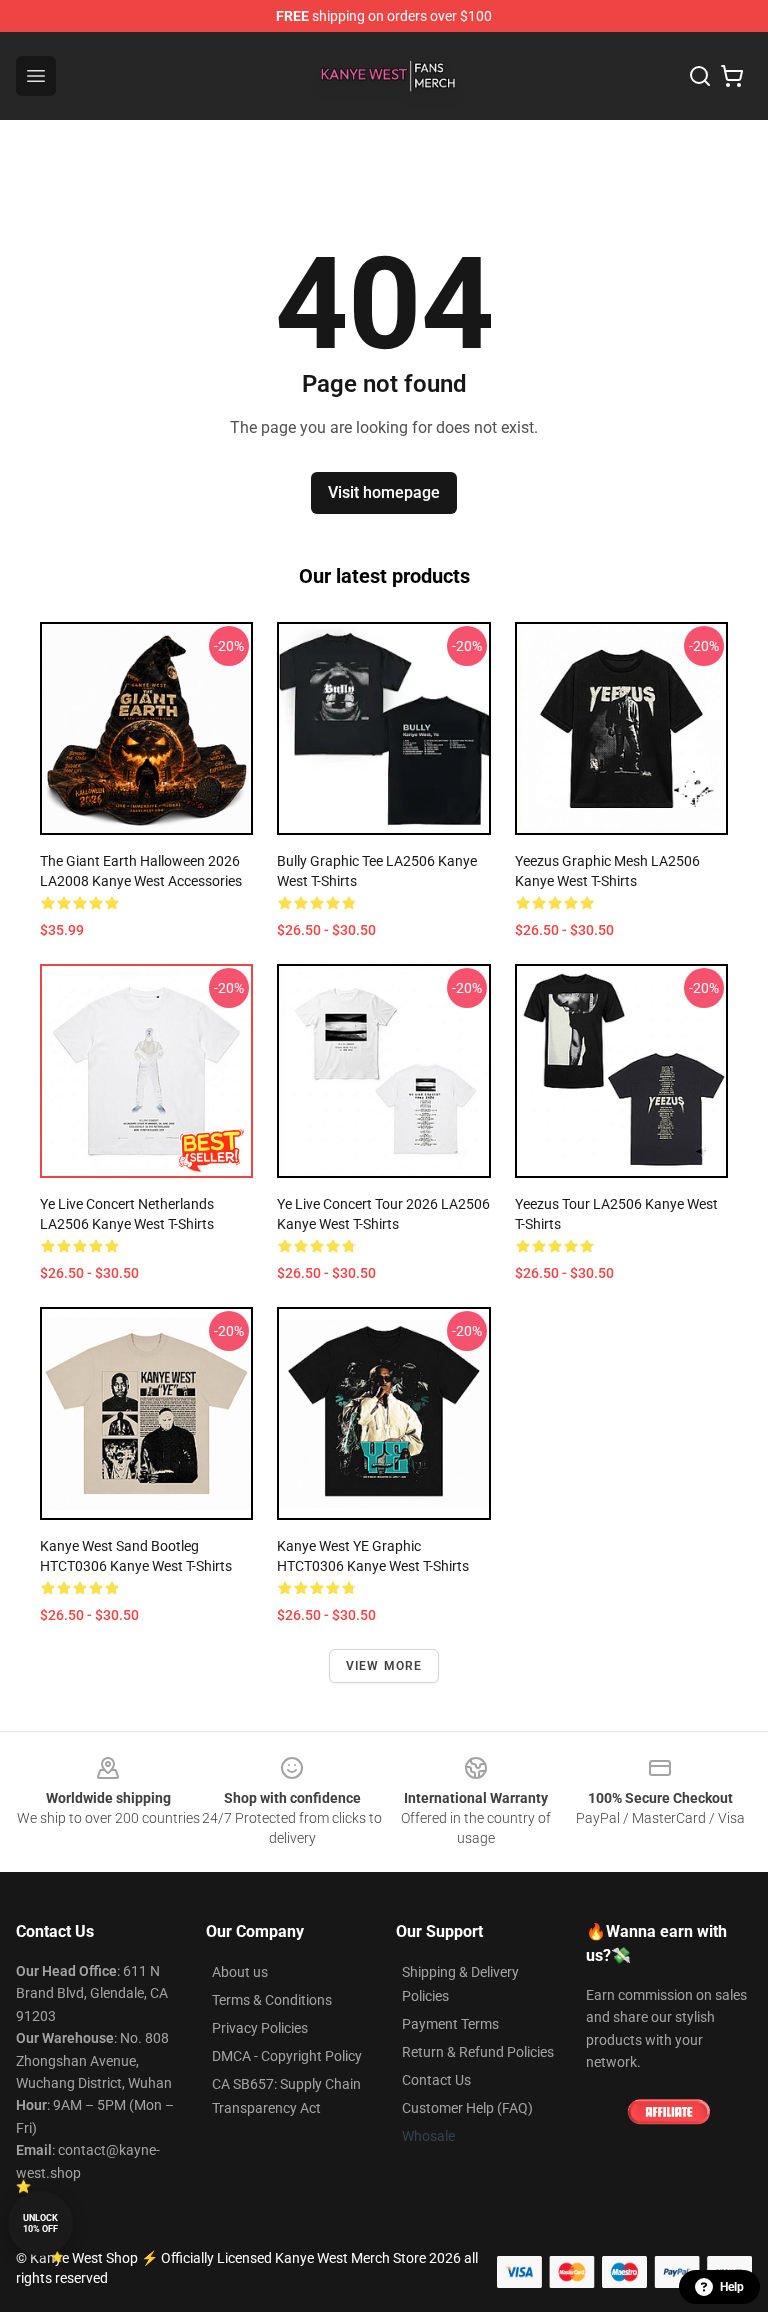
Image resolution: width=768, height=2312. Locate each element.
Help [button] (732, 2287)
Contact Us (436, 2080)
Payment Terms (450, 2024)
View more (384, 1666)
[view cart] (732, 76)
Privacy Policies (260, 2028)
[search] (700, 76)
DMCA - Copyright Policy (287, 2056)
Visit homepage (384, 492)
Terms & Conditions (272, 2000)
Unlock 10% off (40, 2223)
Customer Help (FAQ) (467, 2108)
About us (240, 1972)
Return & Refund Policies (478, 2052)
